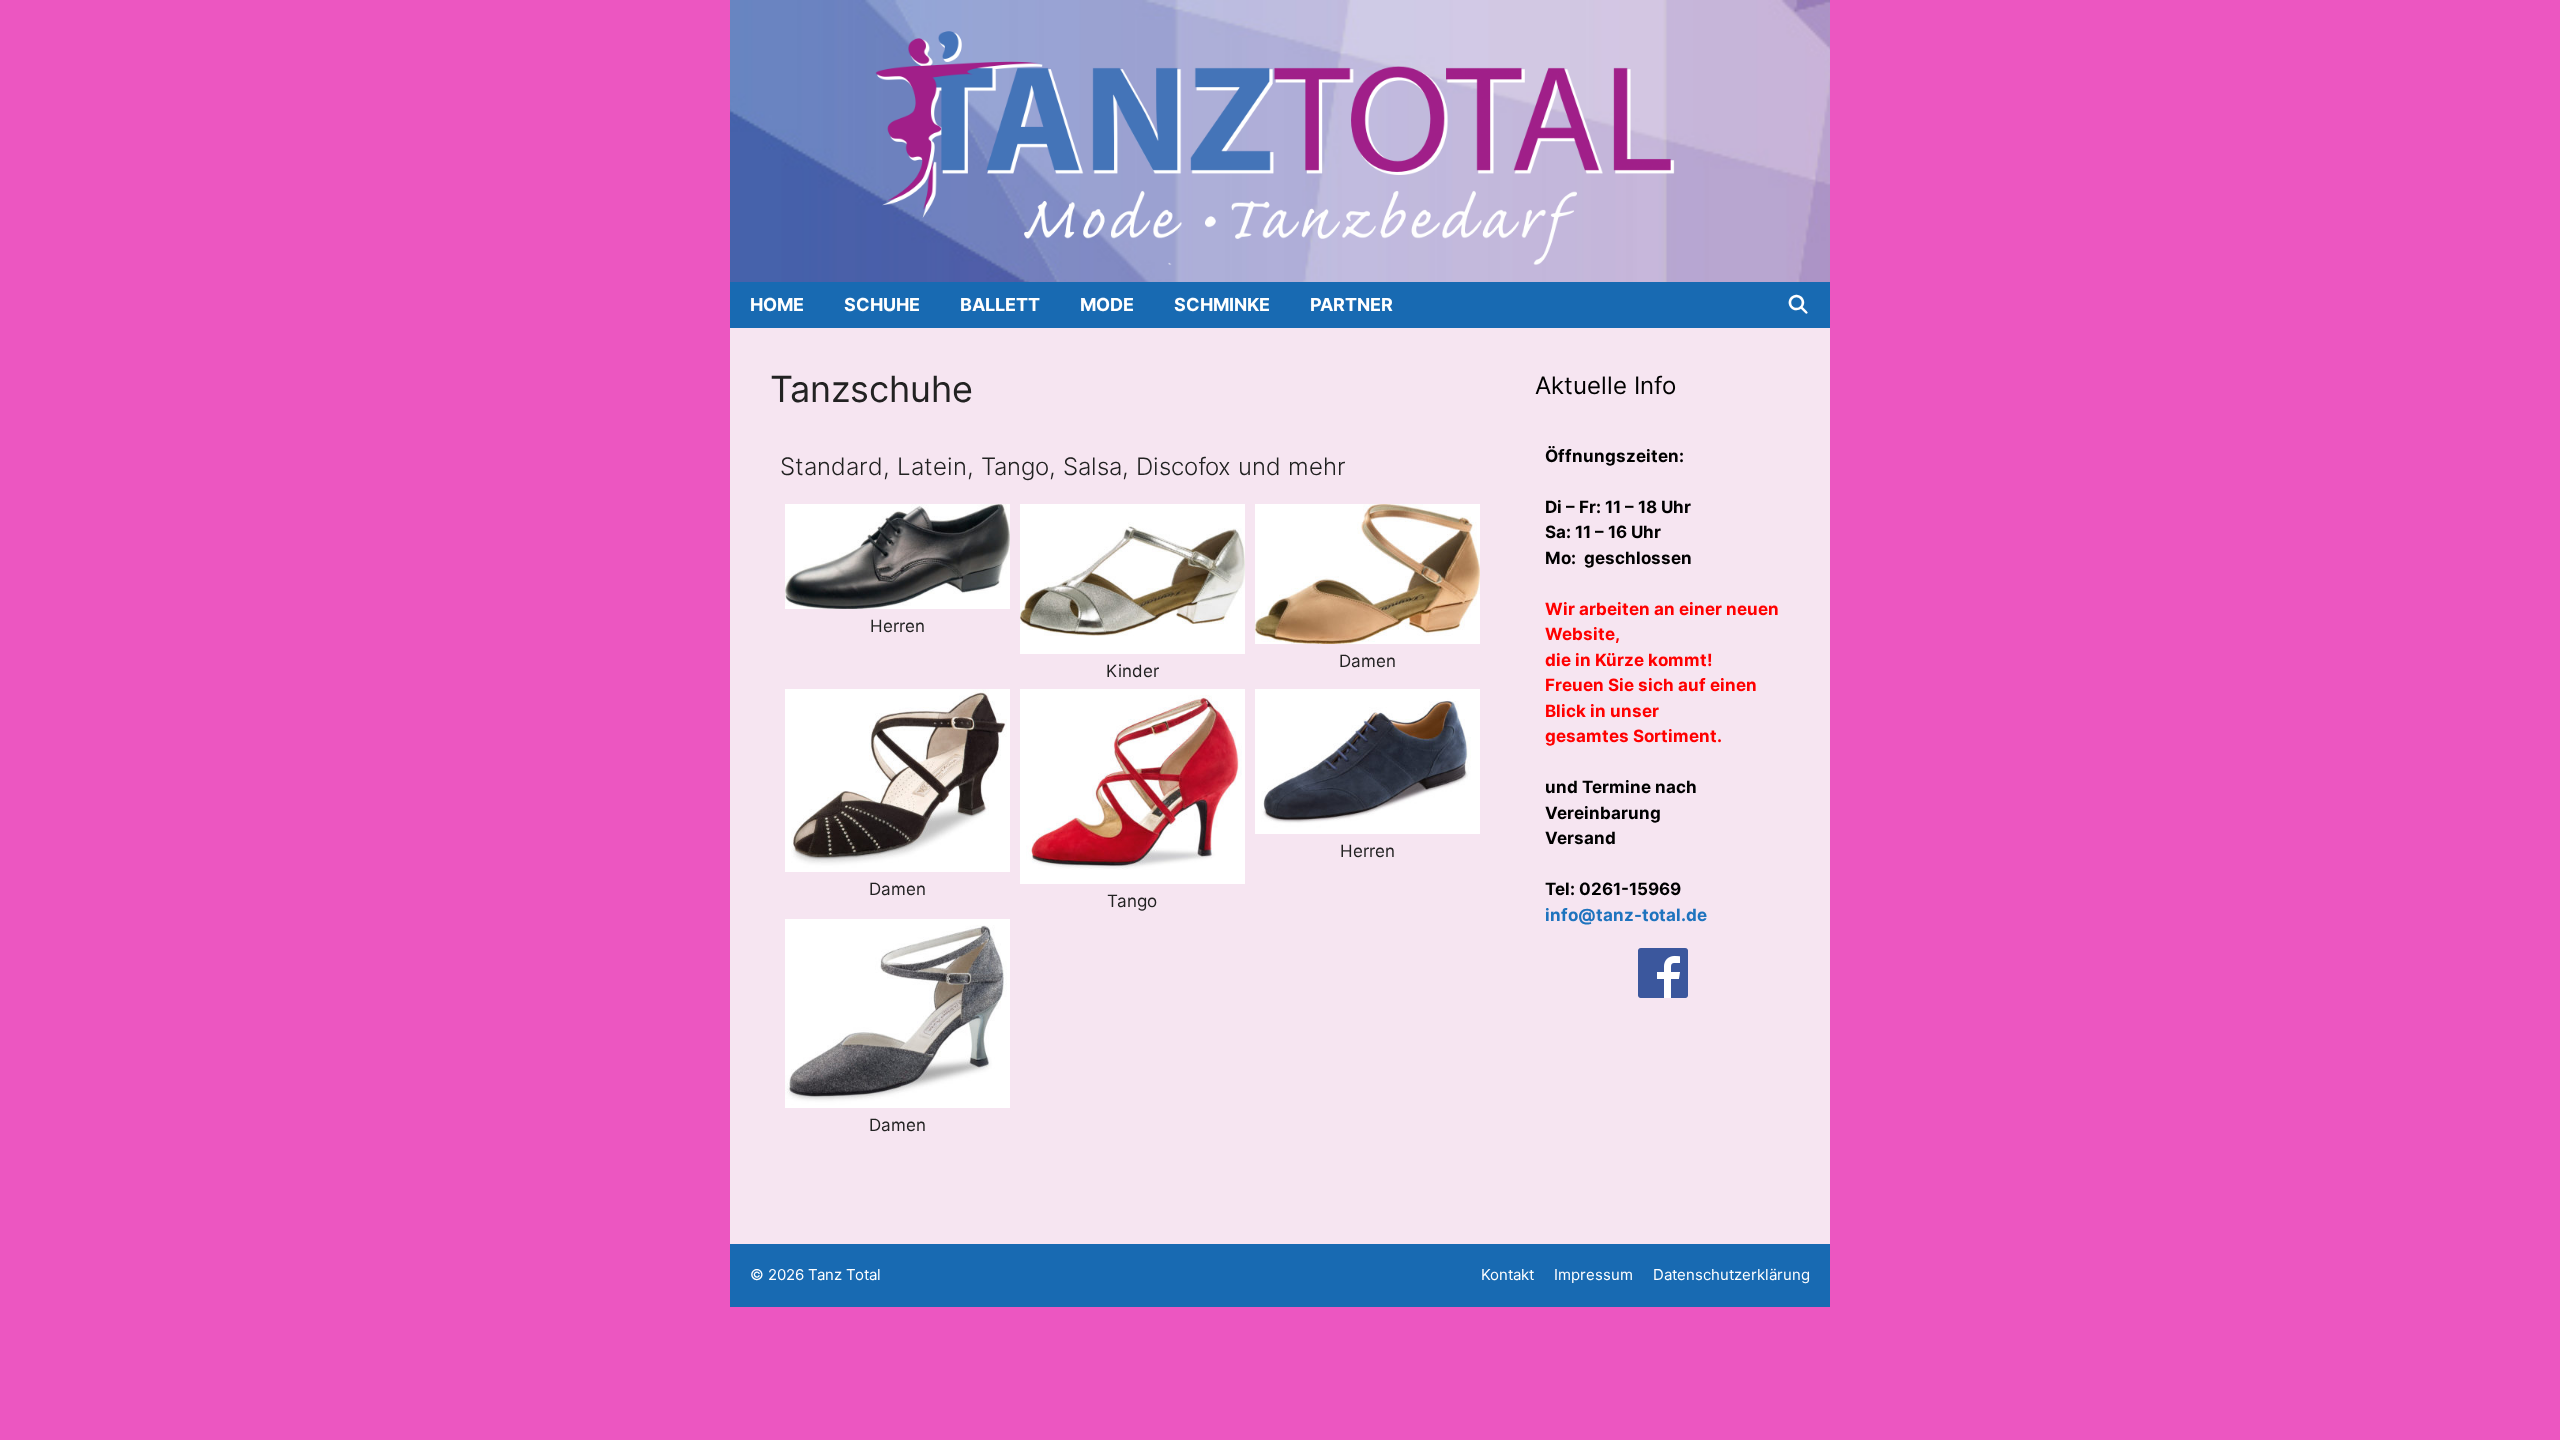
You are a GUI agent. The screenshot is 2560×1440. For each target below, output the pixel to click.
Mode (1107, 304)
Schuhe (882, 304)
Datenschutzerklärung (1731, 1274)
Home (777, 304)
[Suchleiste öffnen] (1798, 305)
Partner (1351, 304)
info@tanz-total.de (1626, 915)
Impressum (1593, 1274)
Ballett (1000, 304)
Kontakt (1507, 1274)
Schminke (1222, 304)
